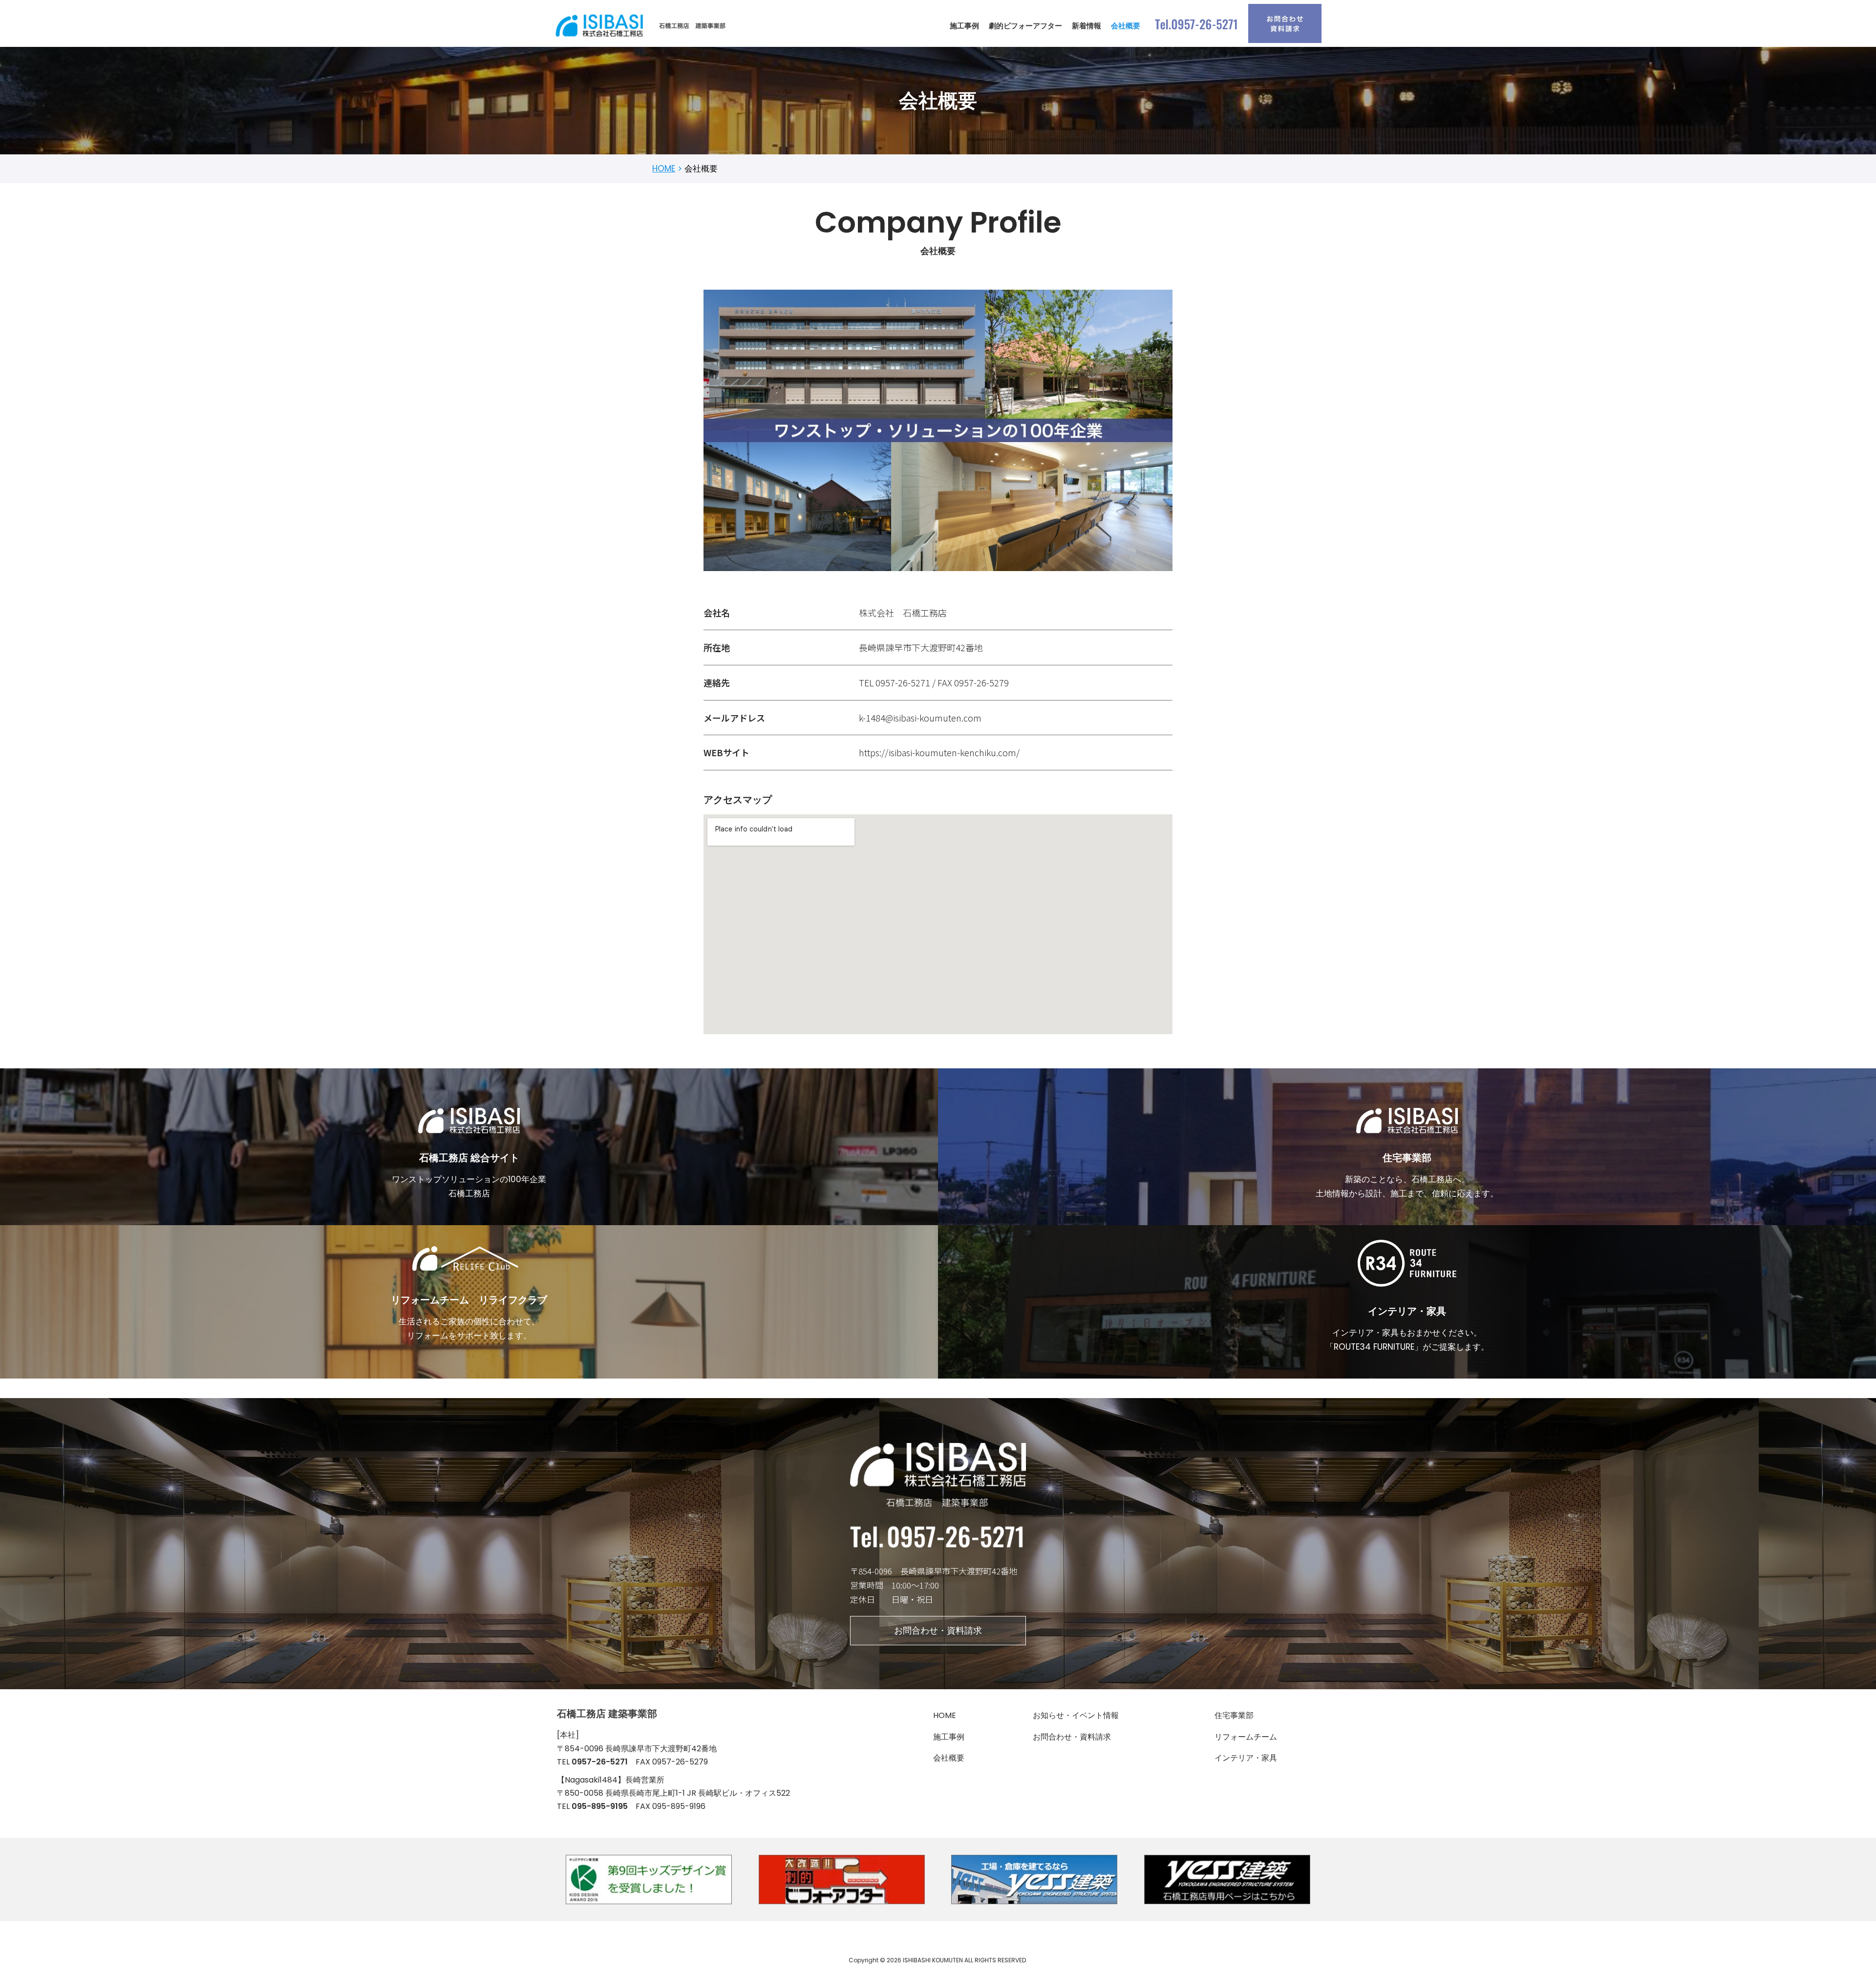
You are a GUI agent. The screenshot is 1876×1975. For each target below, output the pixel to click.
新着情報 (1087, 26)
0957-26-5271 (600, 1762)
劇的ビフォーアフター (1025, 26)
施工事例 (964, 26)
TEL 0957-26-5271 (895, 682)
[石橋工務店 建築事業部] (642, 26)
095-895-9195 (600, 1806)
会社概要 (1126, 26)
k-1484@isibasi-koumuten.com (920, 718)
